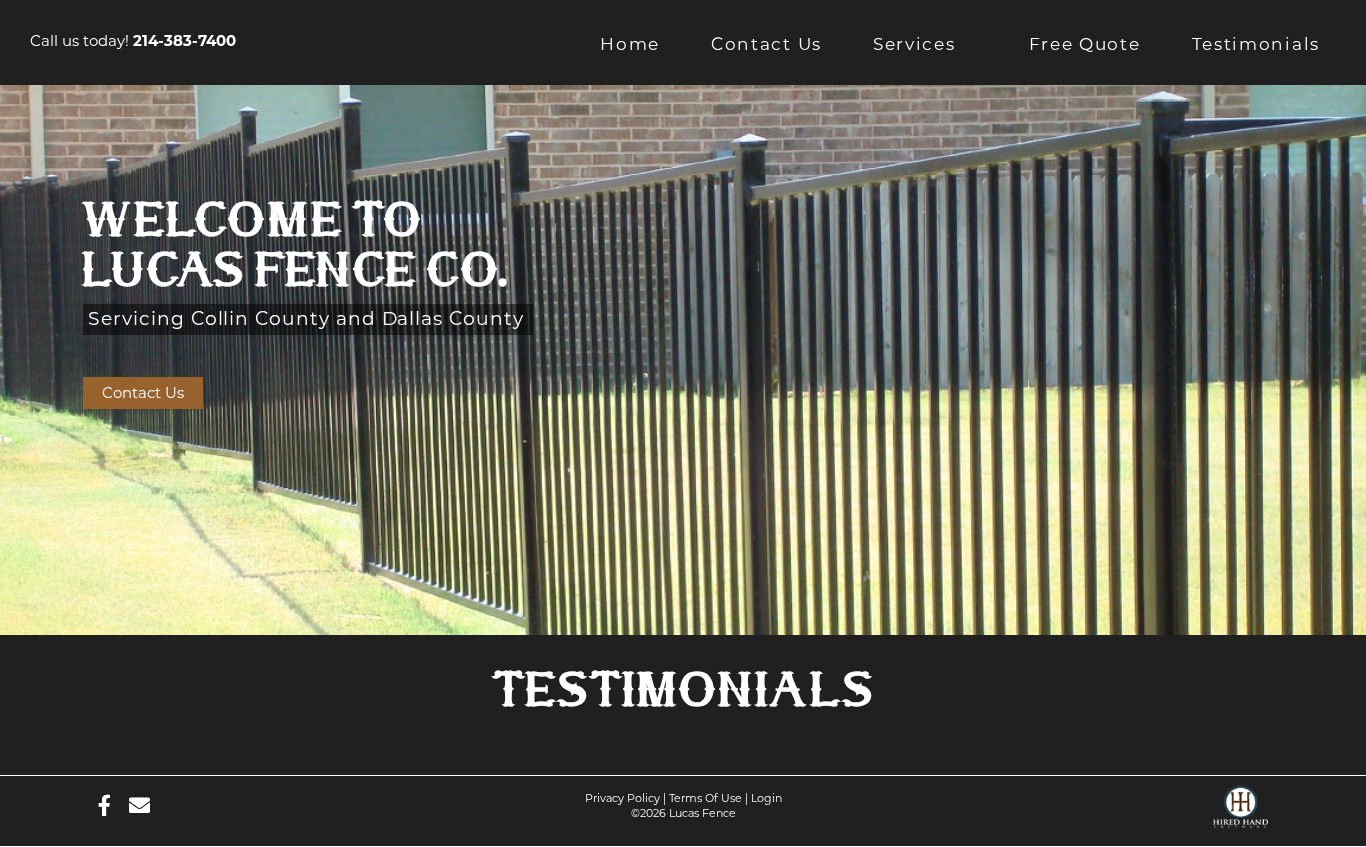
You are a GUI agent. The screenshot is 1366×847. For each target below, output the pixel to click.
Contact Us (143, 392)
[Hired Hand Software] (1240, 801)
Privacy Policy (622, 798)
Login (766, 798)
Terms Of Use (705, 798)
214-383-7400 (184, 40)
